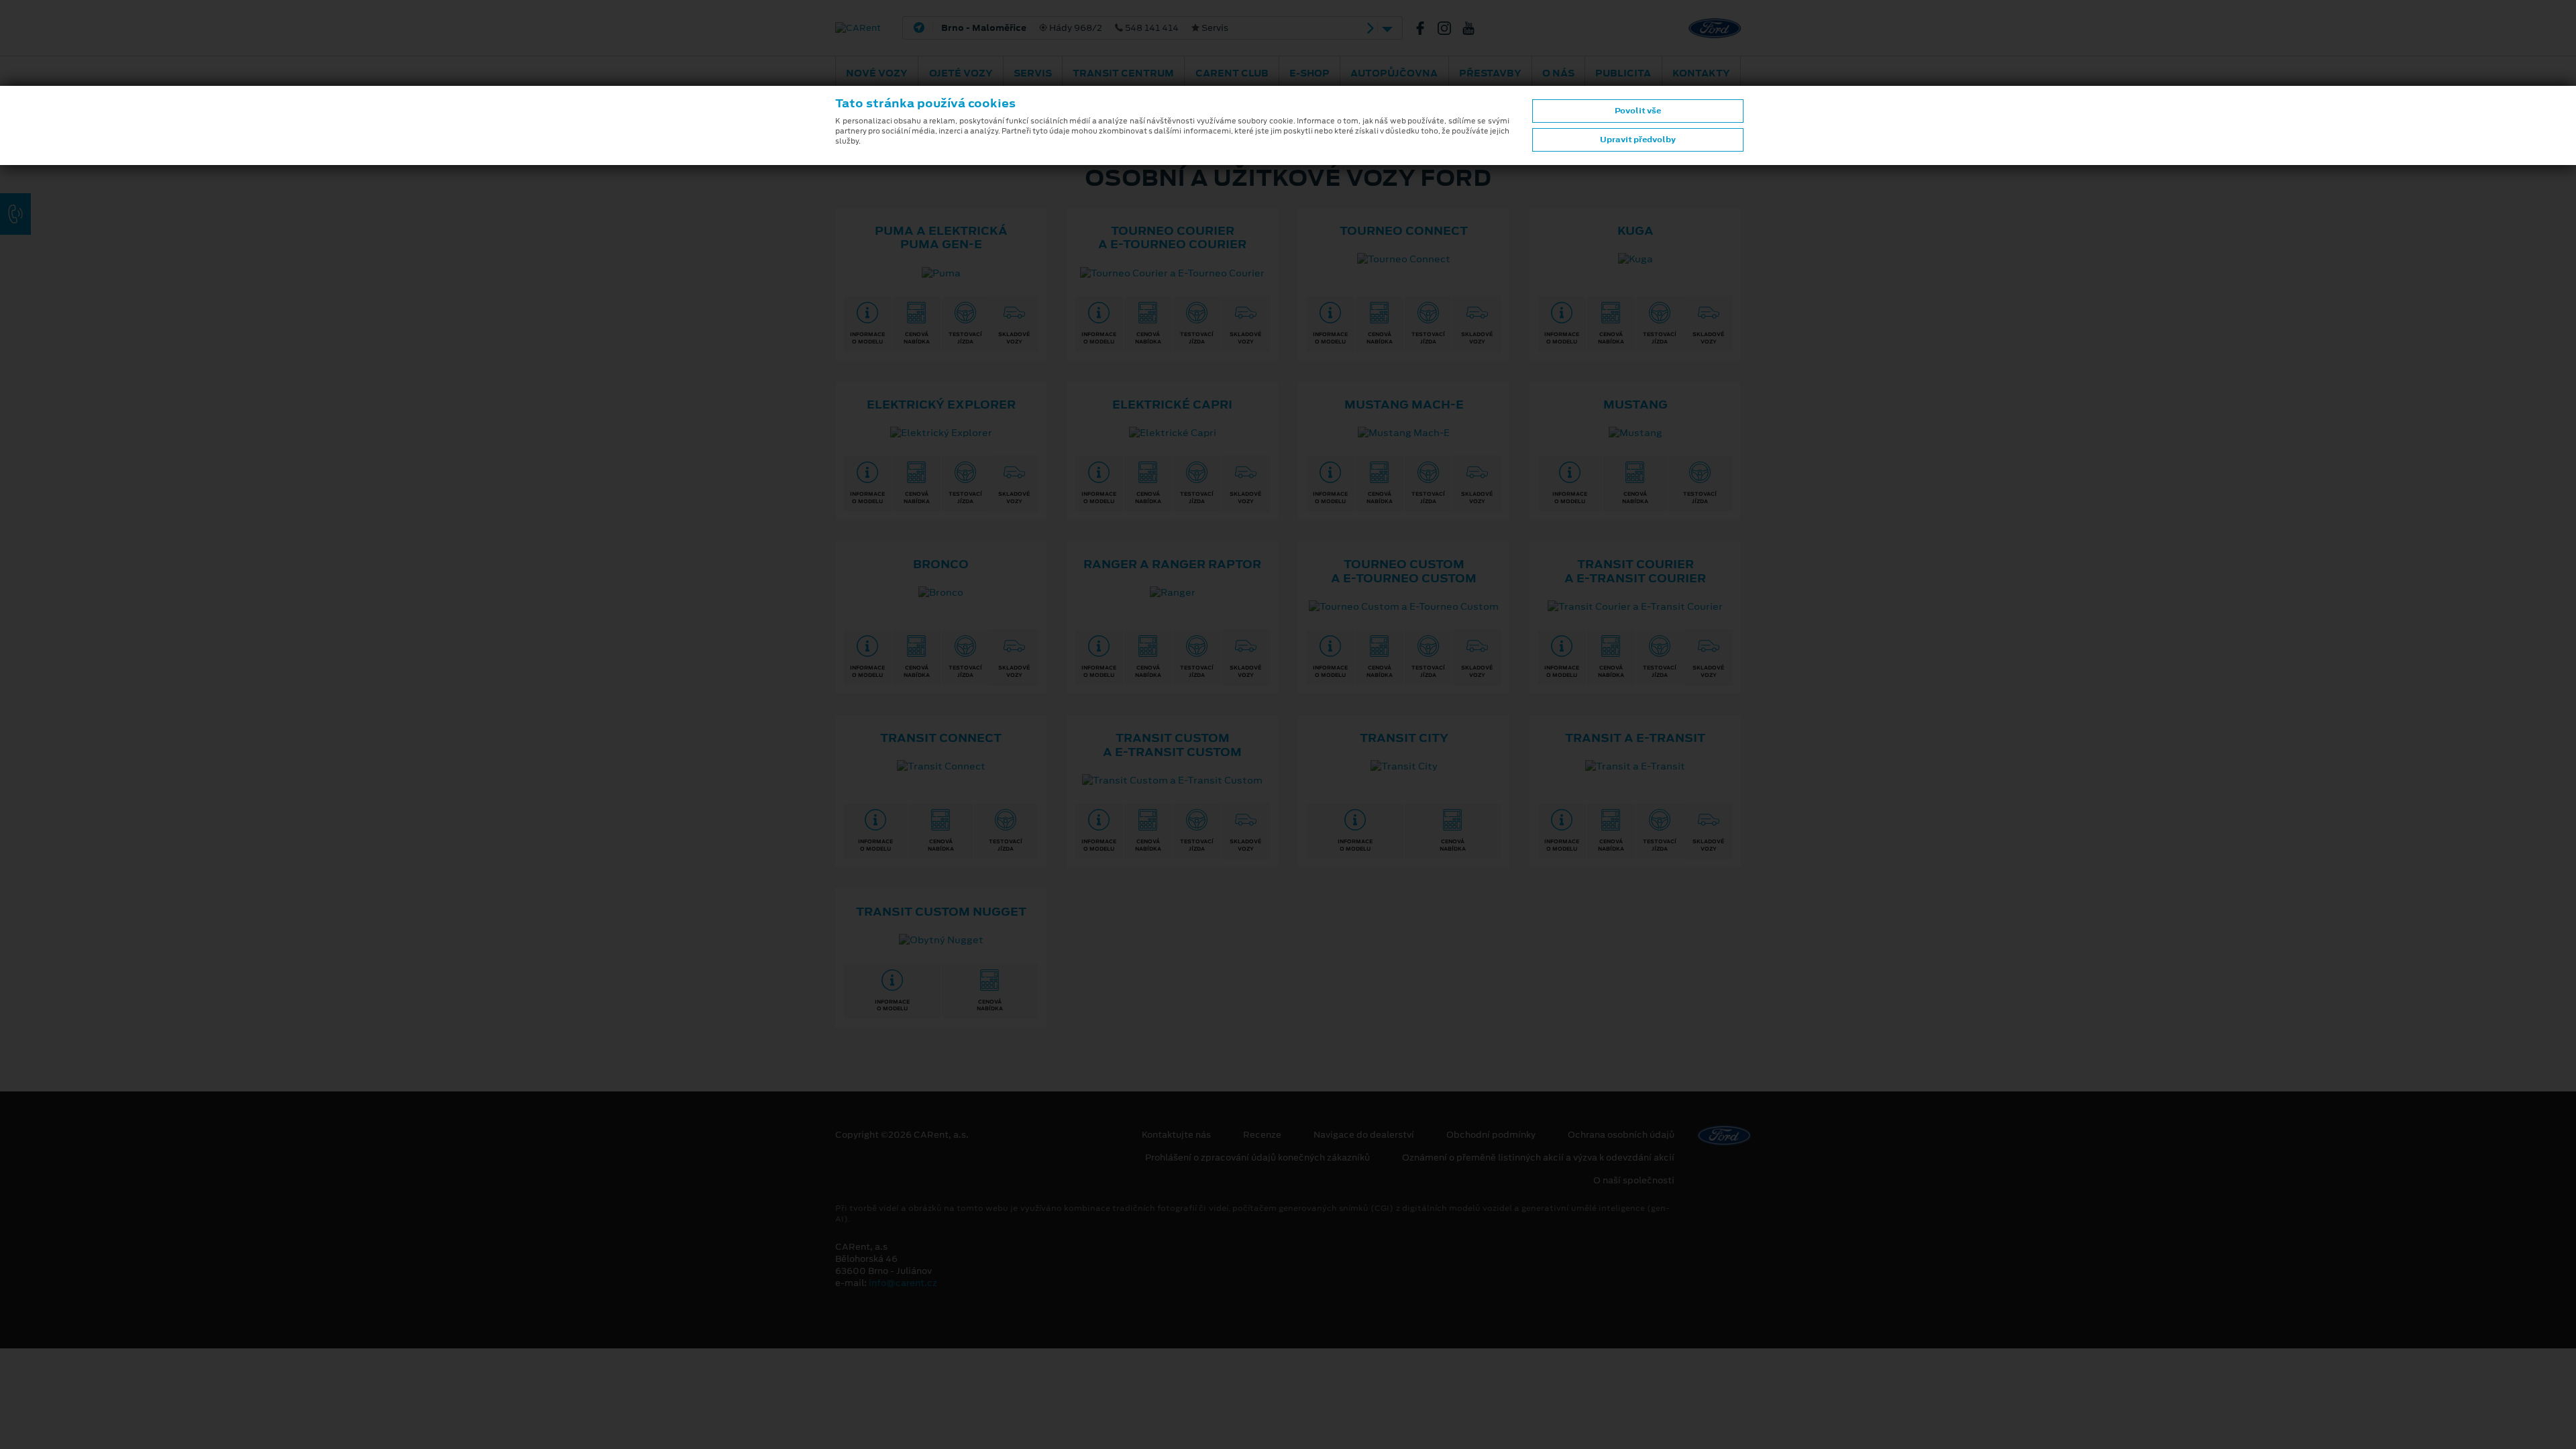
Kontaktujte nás (1176, 1135)
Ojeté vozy (961, 73)
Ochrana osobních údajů (1621, 1135)
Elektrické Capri (1172, 405)
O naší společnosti (1634, 1181)
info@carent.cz (903, 1283)
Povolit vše (1638, 111)
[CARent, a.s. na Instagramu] (1450, 28)
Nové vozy (877, 73)
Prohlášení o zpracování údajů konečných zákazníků (1257, 1158)
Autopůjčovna (1394, 73)
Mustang (1635, 405)
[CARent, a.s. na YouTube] (1474, 28)
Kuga (1635, 231)
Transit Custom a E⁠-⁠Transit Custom (1172, 745)
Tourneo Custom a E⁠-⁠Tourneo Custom (1404, 571)
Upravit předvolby (1638, 140)
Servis (1033, 73)
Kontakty (1701, 73)
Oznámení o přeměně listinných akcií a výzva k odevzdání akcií (1538, 1158)
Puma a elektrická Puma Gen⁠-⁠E (941, 238)
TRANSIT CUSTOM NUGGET (941, 912)
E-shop (1309, 73)
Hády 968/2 (1085, 28)
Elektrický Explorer (941, 405)
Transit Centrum (1123, 73)
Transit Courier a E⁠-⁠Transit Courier (1635, 571)
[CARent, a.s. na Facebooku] (1426, 28)
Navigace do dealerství (1364, 1135)
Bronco (941, 564)
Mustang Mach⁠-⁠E (1404, 405)
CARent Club (1232, 73)
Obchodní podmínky (1491, 1135)
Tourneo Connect (1404, 231)
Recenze (1262, 1135)
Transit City (1404, 738)
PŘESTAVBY (1490, 73)
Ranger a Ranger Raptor (1172, 564)
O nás (1558, 73)
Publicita (1623, 73)
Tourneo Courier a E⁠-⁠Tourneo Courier (1172, 238)
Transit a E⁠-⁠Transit (1635, 738)
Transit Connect (941, 738)
